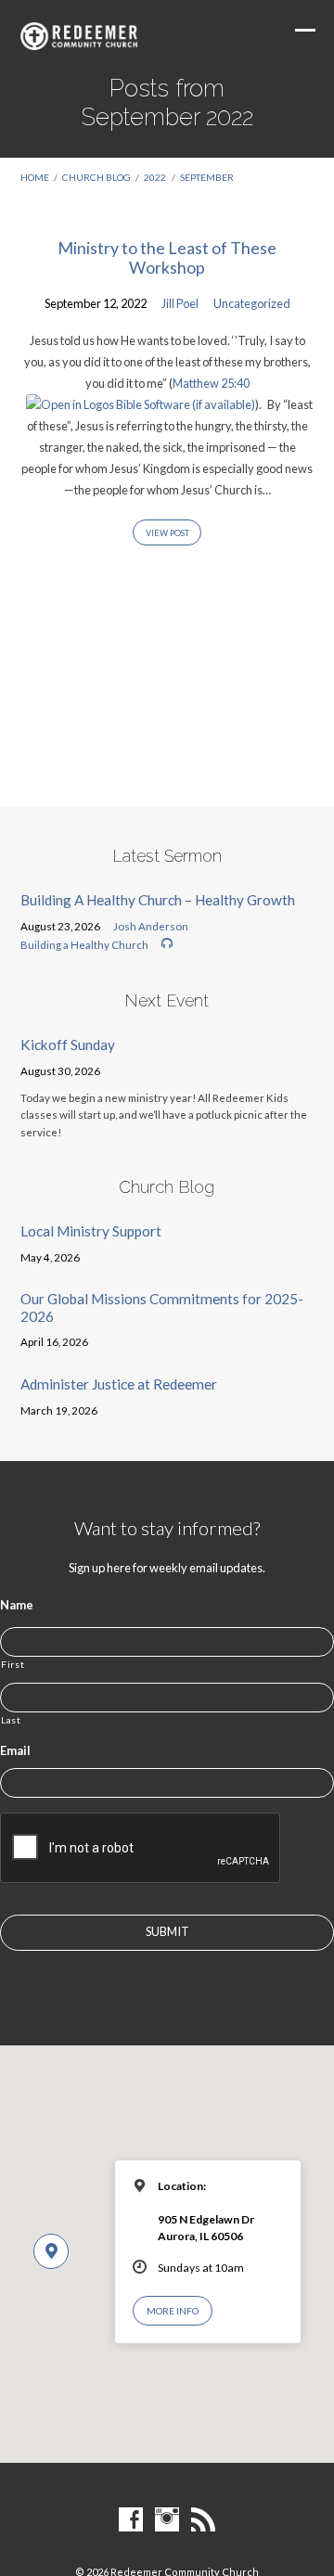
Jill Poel (180, 303)
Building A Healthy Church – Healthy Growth (158, 900)
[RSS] (203, 2520)
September (207, 177)
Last (11, 1720)
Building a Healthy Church (84, 945)
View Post (167, 533)
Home (35, 177)
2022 (155, 177)
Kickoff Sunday (68, 1044)
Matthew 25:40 (211, 383)
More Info (173, 2311)
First (13, 1664)
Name (17, 1605)
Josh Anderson (151, 926)
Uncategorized (252, 303)
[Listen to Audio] (167, 943)
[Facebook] (131, 2520)
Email (15, 1750)
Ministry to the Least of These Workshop (167, 258)
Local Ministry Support (91, 1231)
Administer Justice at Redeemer (119, 1384)
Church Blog (96, 177)
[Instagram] (167, 2520)
